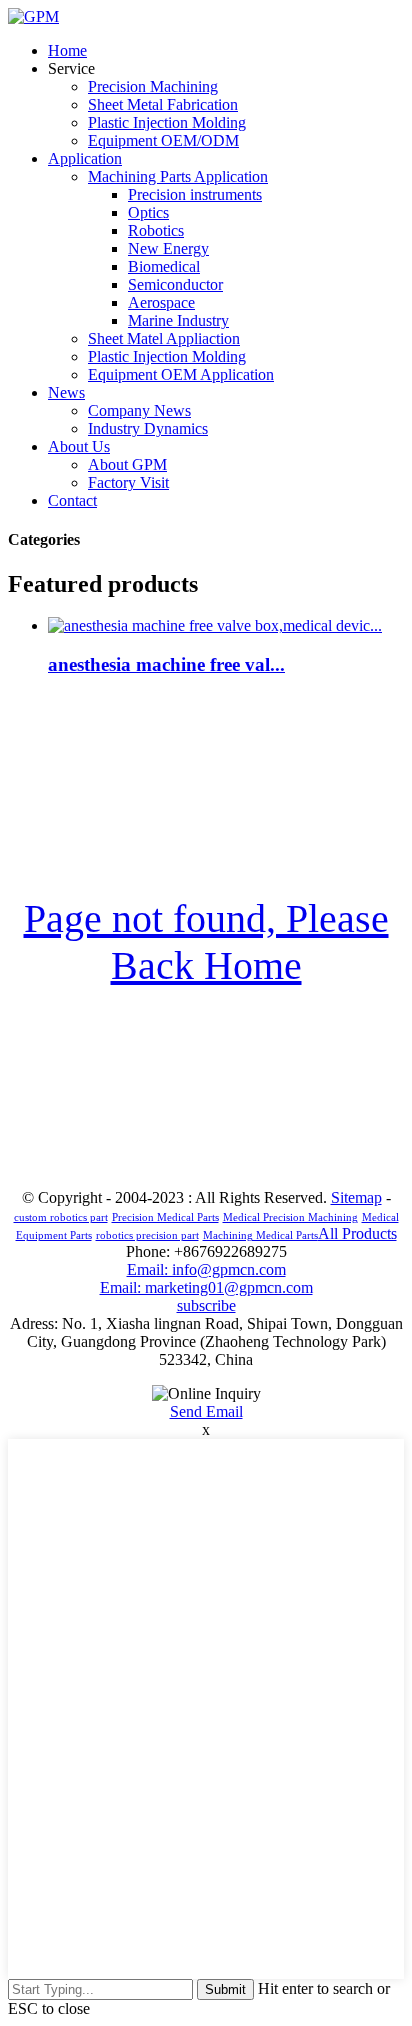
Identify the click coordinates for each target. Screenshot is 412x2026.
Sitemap (356, 1197)
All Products (357, 1233)
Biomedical (164, 266)
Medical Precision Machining (290, 1217)
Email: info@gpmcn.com (206, 1269)
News (66, 392)
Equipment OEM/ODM (163, 140)
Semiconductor (175, 284)
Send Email (206, 1411)
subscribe (206, 1305)
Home (67, 50)
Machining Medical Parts (260, 1235)
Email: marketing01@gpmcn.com (206, 1287)
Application (85, 158)
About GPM (127, 464)
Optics (148, 212)
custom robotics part (61, 1217)
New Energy (168, 248)
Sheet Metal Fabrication (163, 104)
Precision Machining (153, 86)
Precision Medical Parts (165, 1217)
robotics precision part (147, 1235)
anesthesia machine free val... (166, 664)
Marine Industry (178, 320)
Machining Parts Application (178, 176)
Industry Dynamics (148, 428)
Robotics (156, 230)
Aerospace (161, 302)
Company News (139, 410)
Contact (72, 500)
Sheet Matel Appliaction (164, 338)
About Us (79, 446)
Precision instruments (195, 194)
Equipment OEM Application (181, 374)
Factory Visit (128, 482)
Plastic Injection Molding (167, 122)
